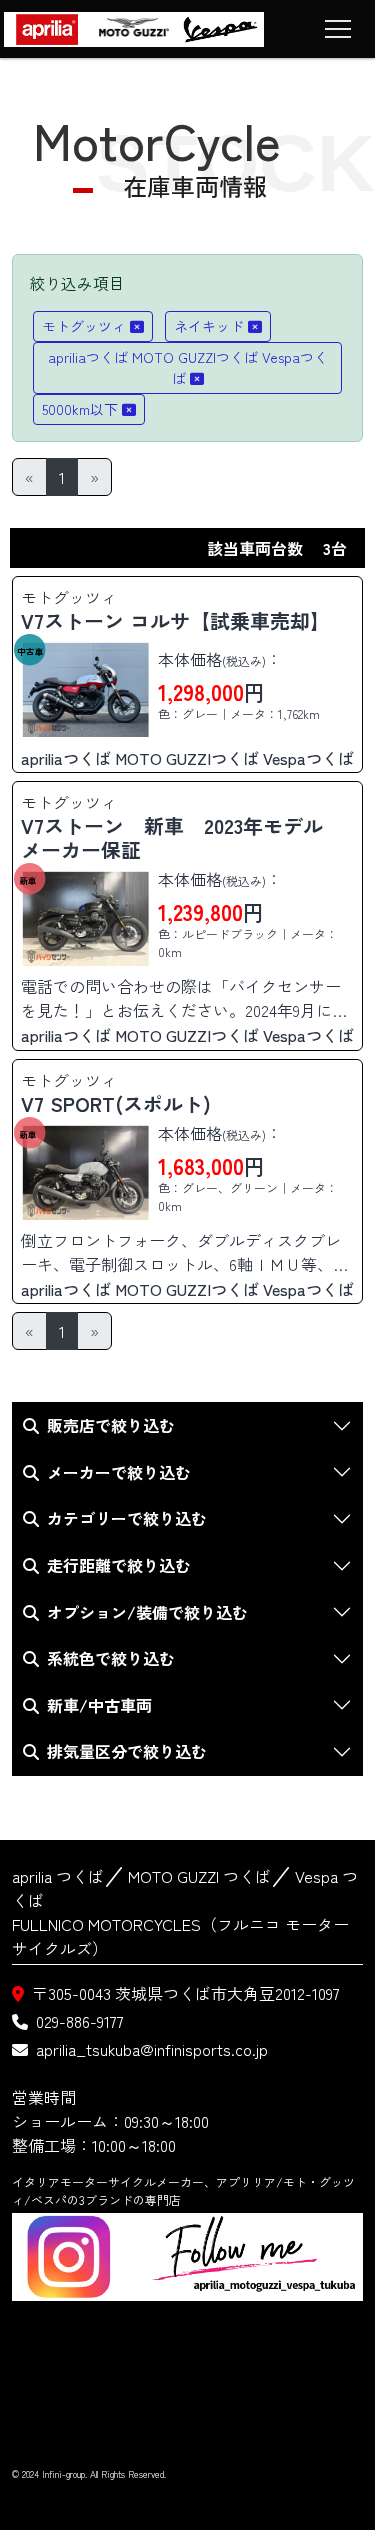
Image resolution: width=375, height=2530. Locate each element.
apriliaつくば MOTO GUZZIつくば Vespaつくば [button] (188, 367)
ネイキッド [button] (209, 326)
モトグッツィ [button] (84, 326)
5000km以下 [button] (80, 409)
